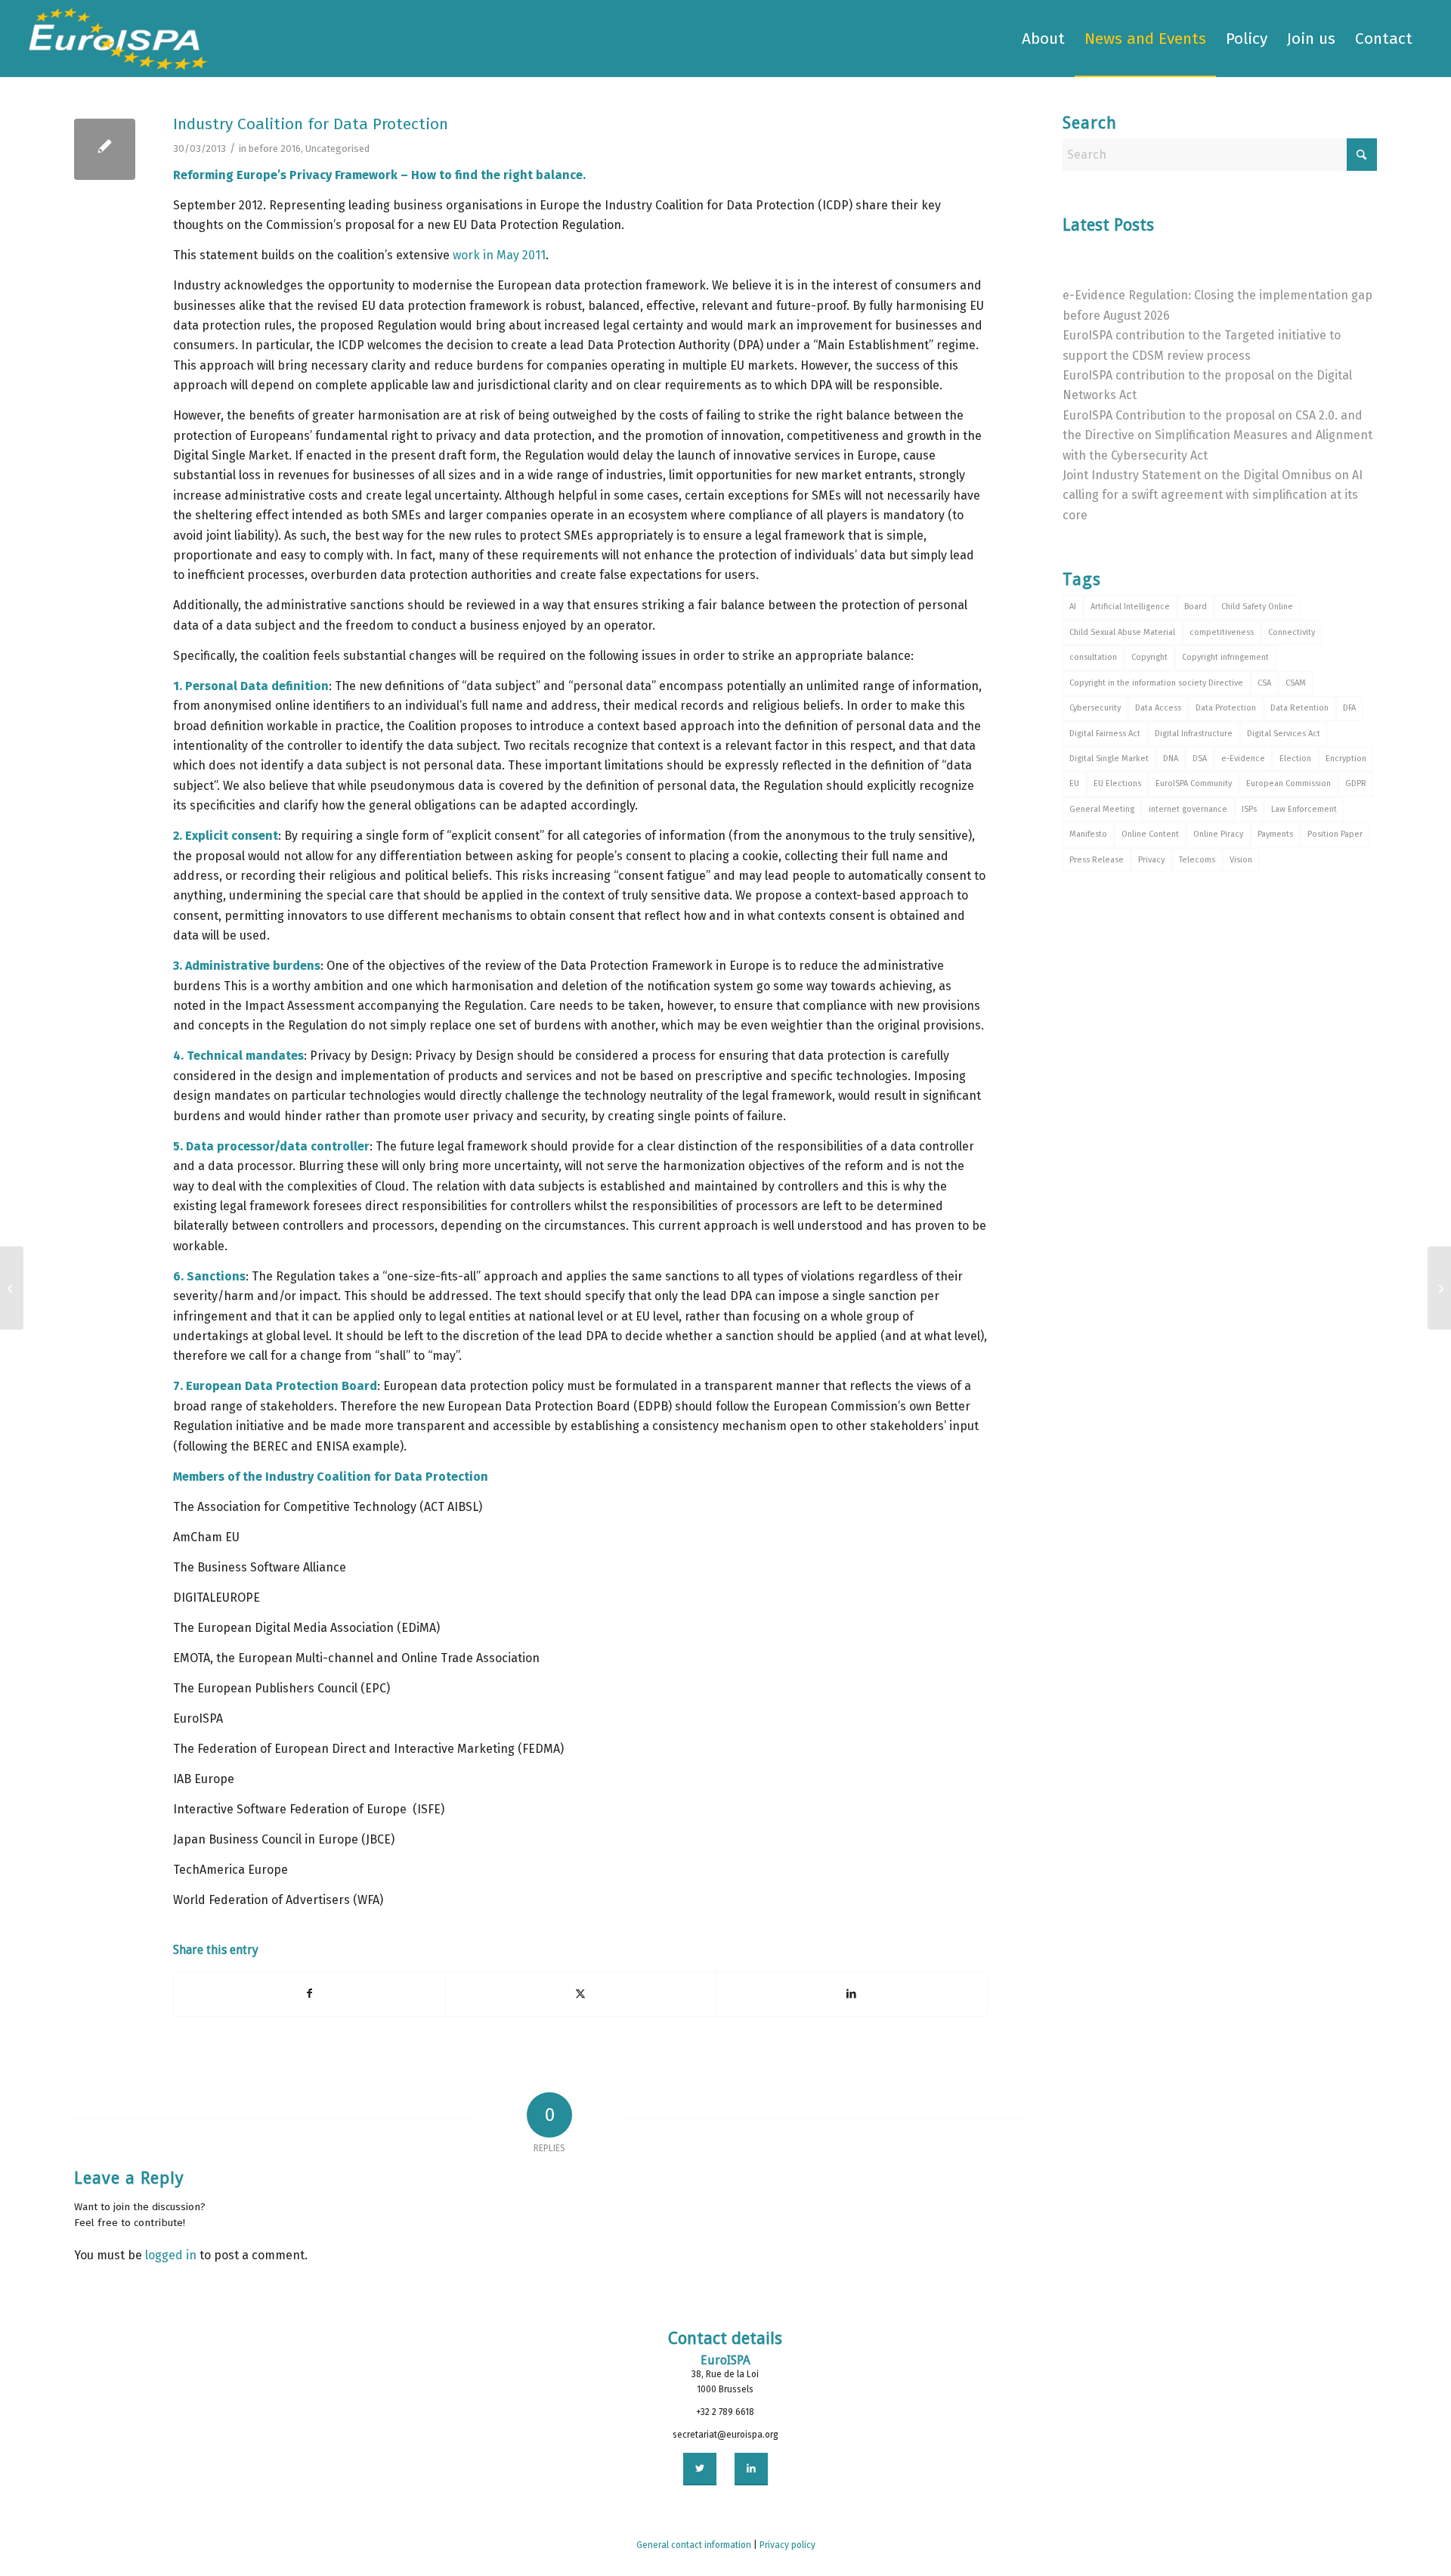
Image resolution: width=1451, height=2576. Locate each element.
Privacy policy (787, 2545)
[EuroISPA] (118, 39)
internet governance (1188, 809)
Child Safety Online (1257, 607)
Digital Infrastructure (1194, 734)
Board (1196, 607)
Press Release (1097, 860)
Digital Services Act (1284, 734)
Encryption (1346, 759)
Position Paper (1335, 834)
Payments (1275, 834)
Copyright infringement (1225, 657)
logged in (171, 2255)
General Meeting (1102, 809)
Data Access (1158, 708)
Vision (1241, 860)
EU (1074, 783)
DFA (1349, 708)
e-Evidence (1243, 759)
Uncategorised (337, 149)
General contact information (694, 2545)
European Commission (1289, 783)
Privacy (1151, 860)
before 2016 (275, 149)
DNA (1171, 759)
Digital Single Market (1109, 759)
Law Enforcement (1304, 809)
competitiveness (1222, 632)
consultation (1093, 657)
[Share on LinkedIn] (852, 1994)
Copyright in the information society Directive (1156, 683)
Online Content (1150, 834)
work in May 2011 (499, 255)
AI (1073, 607)
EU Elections (1117, 783)
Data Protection (1226, 708)
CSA (1264, 683)
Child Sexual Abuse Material (1122, 632)
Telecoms (1197, 860)
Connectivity (1292, 632)
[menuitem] (1043, 39)
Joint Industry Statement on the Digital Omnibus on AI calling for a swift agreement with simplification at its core (1213, 495)
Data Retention (1299, 708)
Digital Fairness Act (1105, 734)
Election (1295, 759)
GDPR (1356, 783)
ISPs (1249, 809)
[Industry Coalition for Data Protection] (105, 149)
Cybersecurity (1095, 708)
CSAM (1296, 683)
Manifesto (1088, 834)
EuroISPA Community (1194, 783)
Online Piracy (1218, 834)
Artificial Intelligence (1130, 607)
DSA (1200, 759)
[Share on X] (581, 1994)
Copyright (1149, 657)
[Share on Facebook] (309, 1994)
